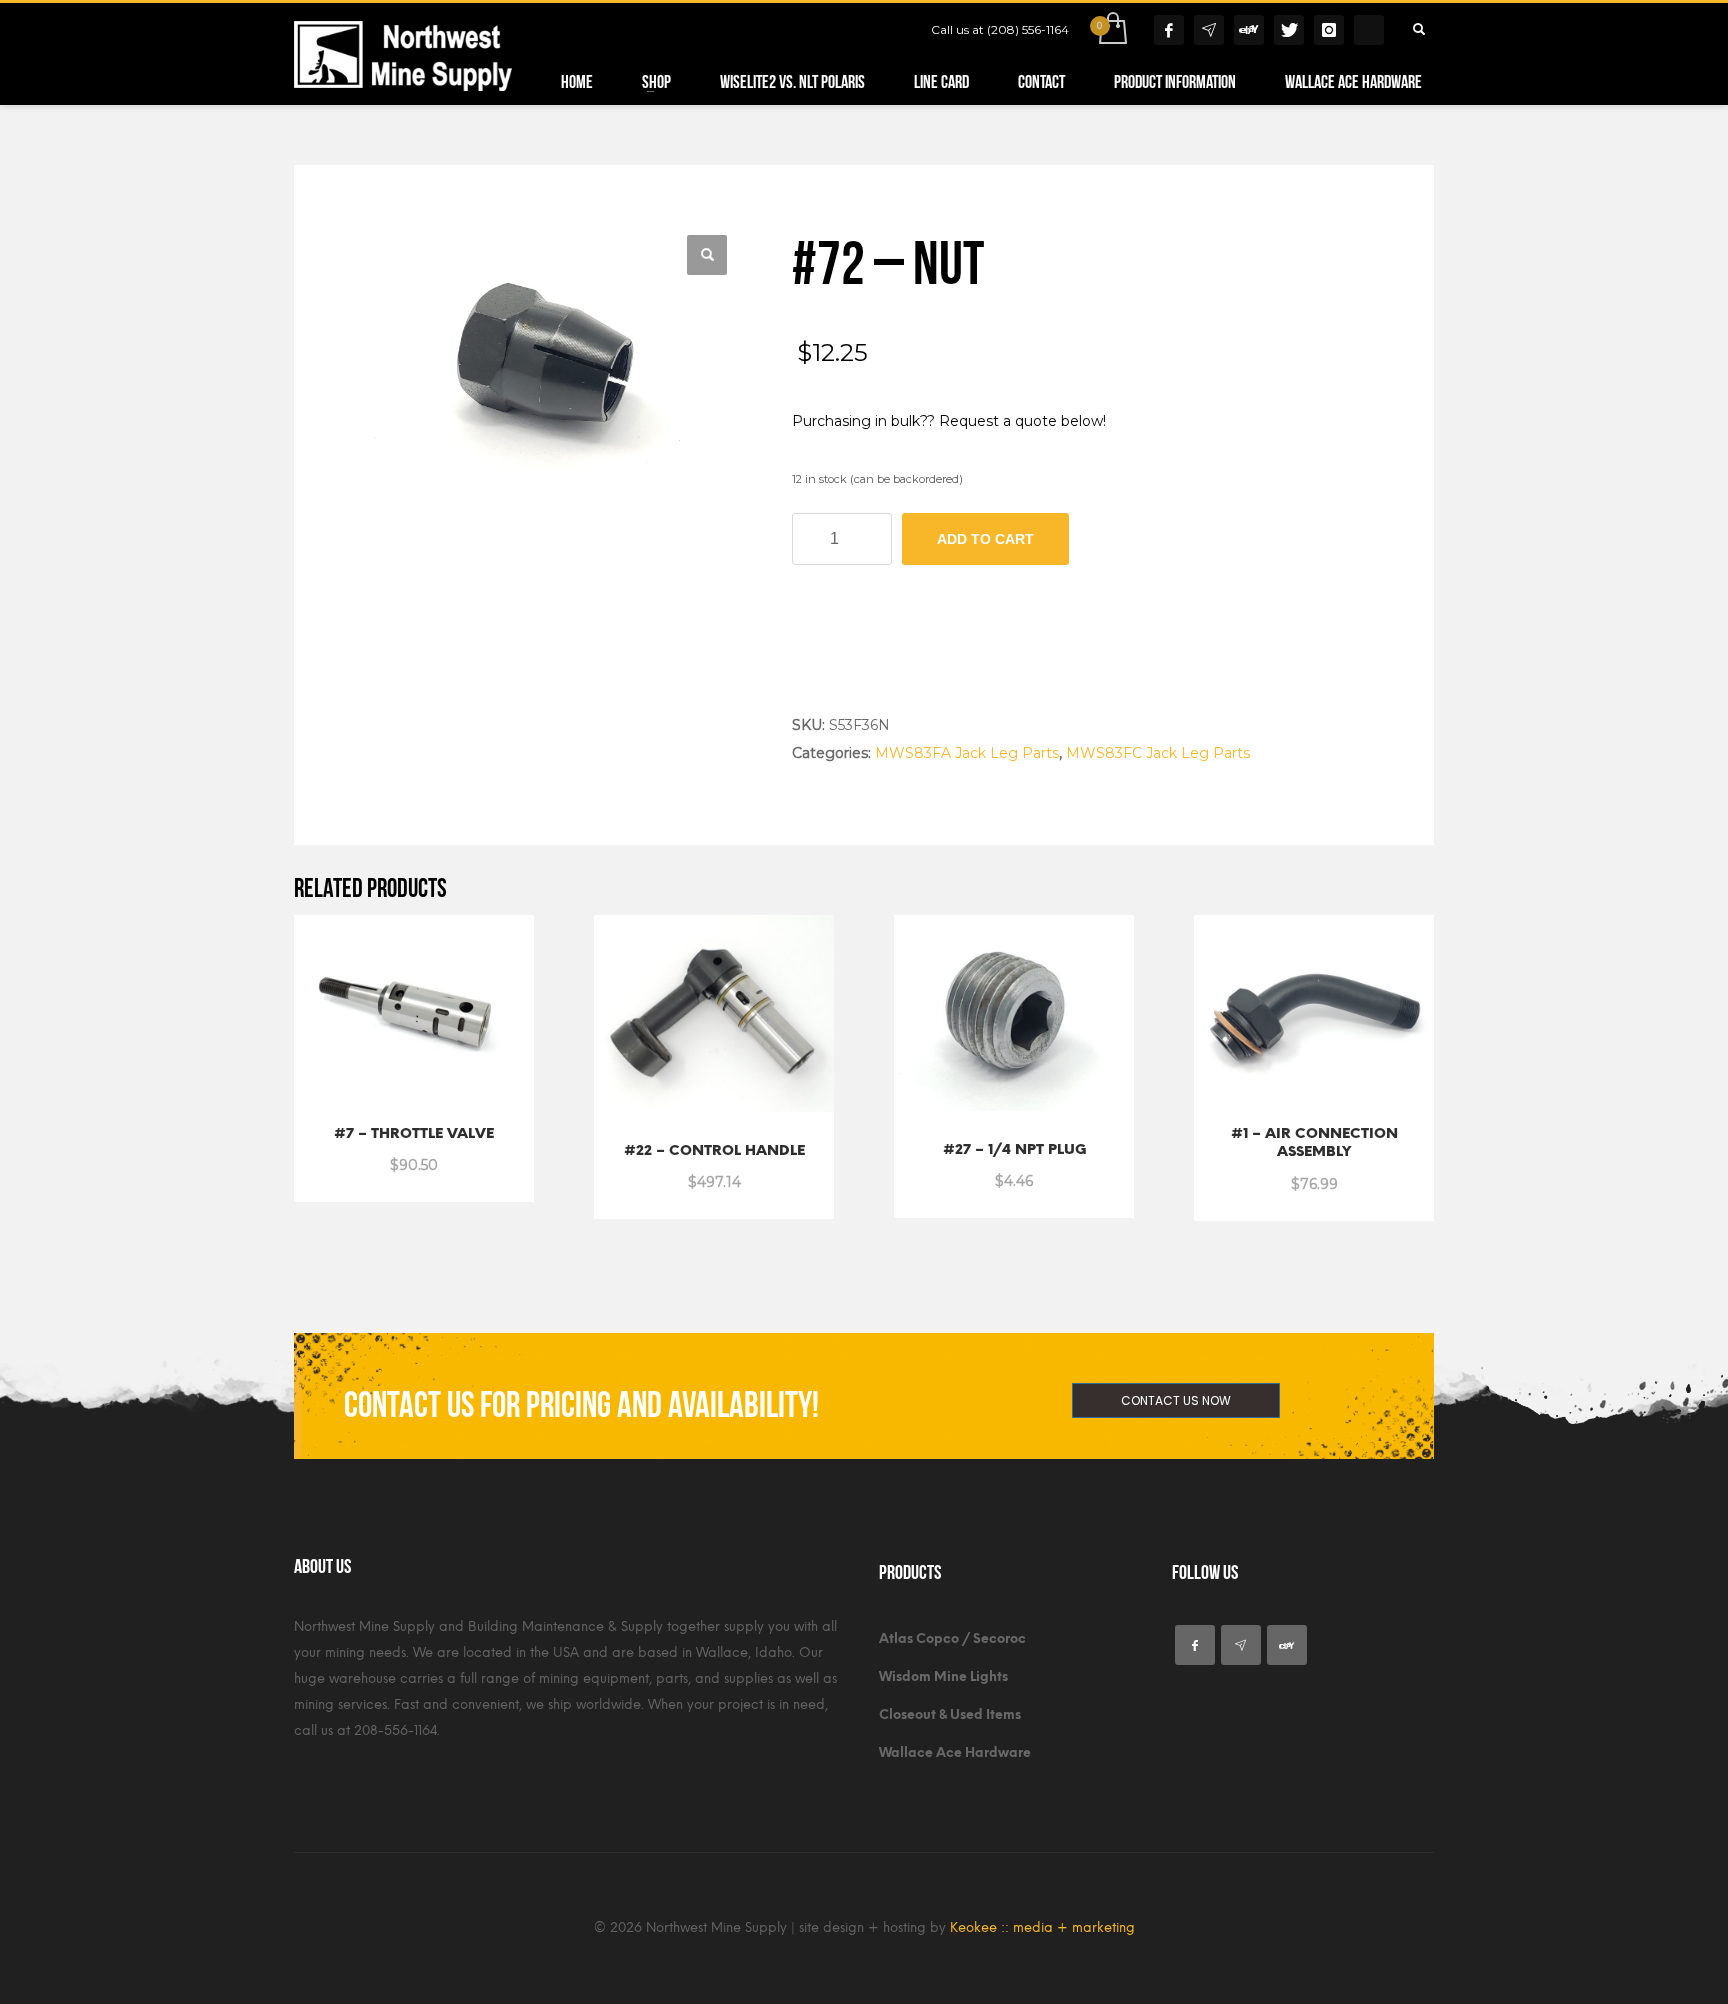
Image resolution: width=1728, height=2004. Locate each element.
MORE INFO (466, 1153)
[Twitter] (1289, 30)
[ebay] (1287, 1645)
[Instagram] (1329, 30)
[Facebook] (1169, 30)
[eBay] (1249, 30)
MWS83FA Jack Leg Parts (967, 753)
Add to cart (985, 539)
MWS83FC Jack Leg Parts (1158, 753)
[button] (707, 255)
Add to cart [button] (367, 1153)
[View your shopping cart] (1111, 30)
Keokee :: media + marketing (1042, 1927)
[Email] (1209, 30)
